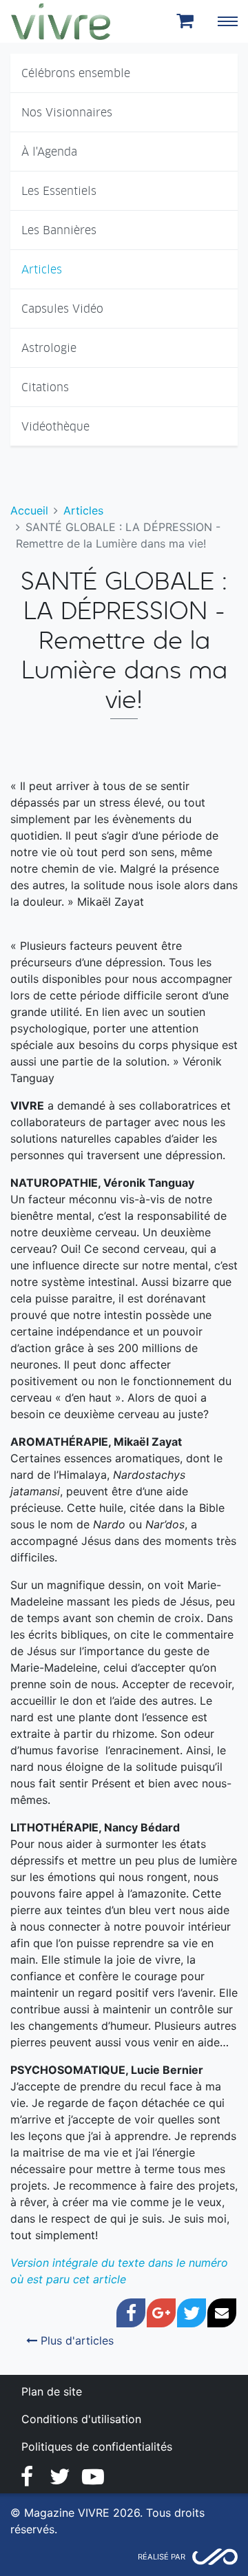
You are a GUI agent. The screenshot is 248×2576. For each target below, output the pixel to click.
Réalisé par (162, 2557)
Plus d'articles (75, 2340)
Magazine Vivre (61, 21)
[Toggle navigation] (227, 21)
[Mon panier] (187, 21)
